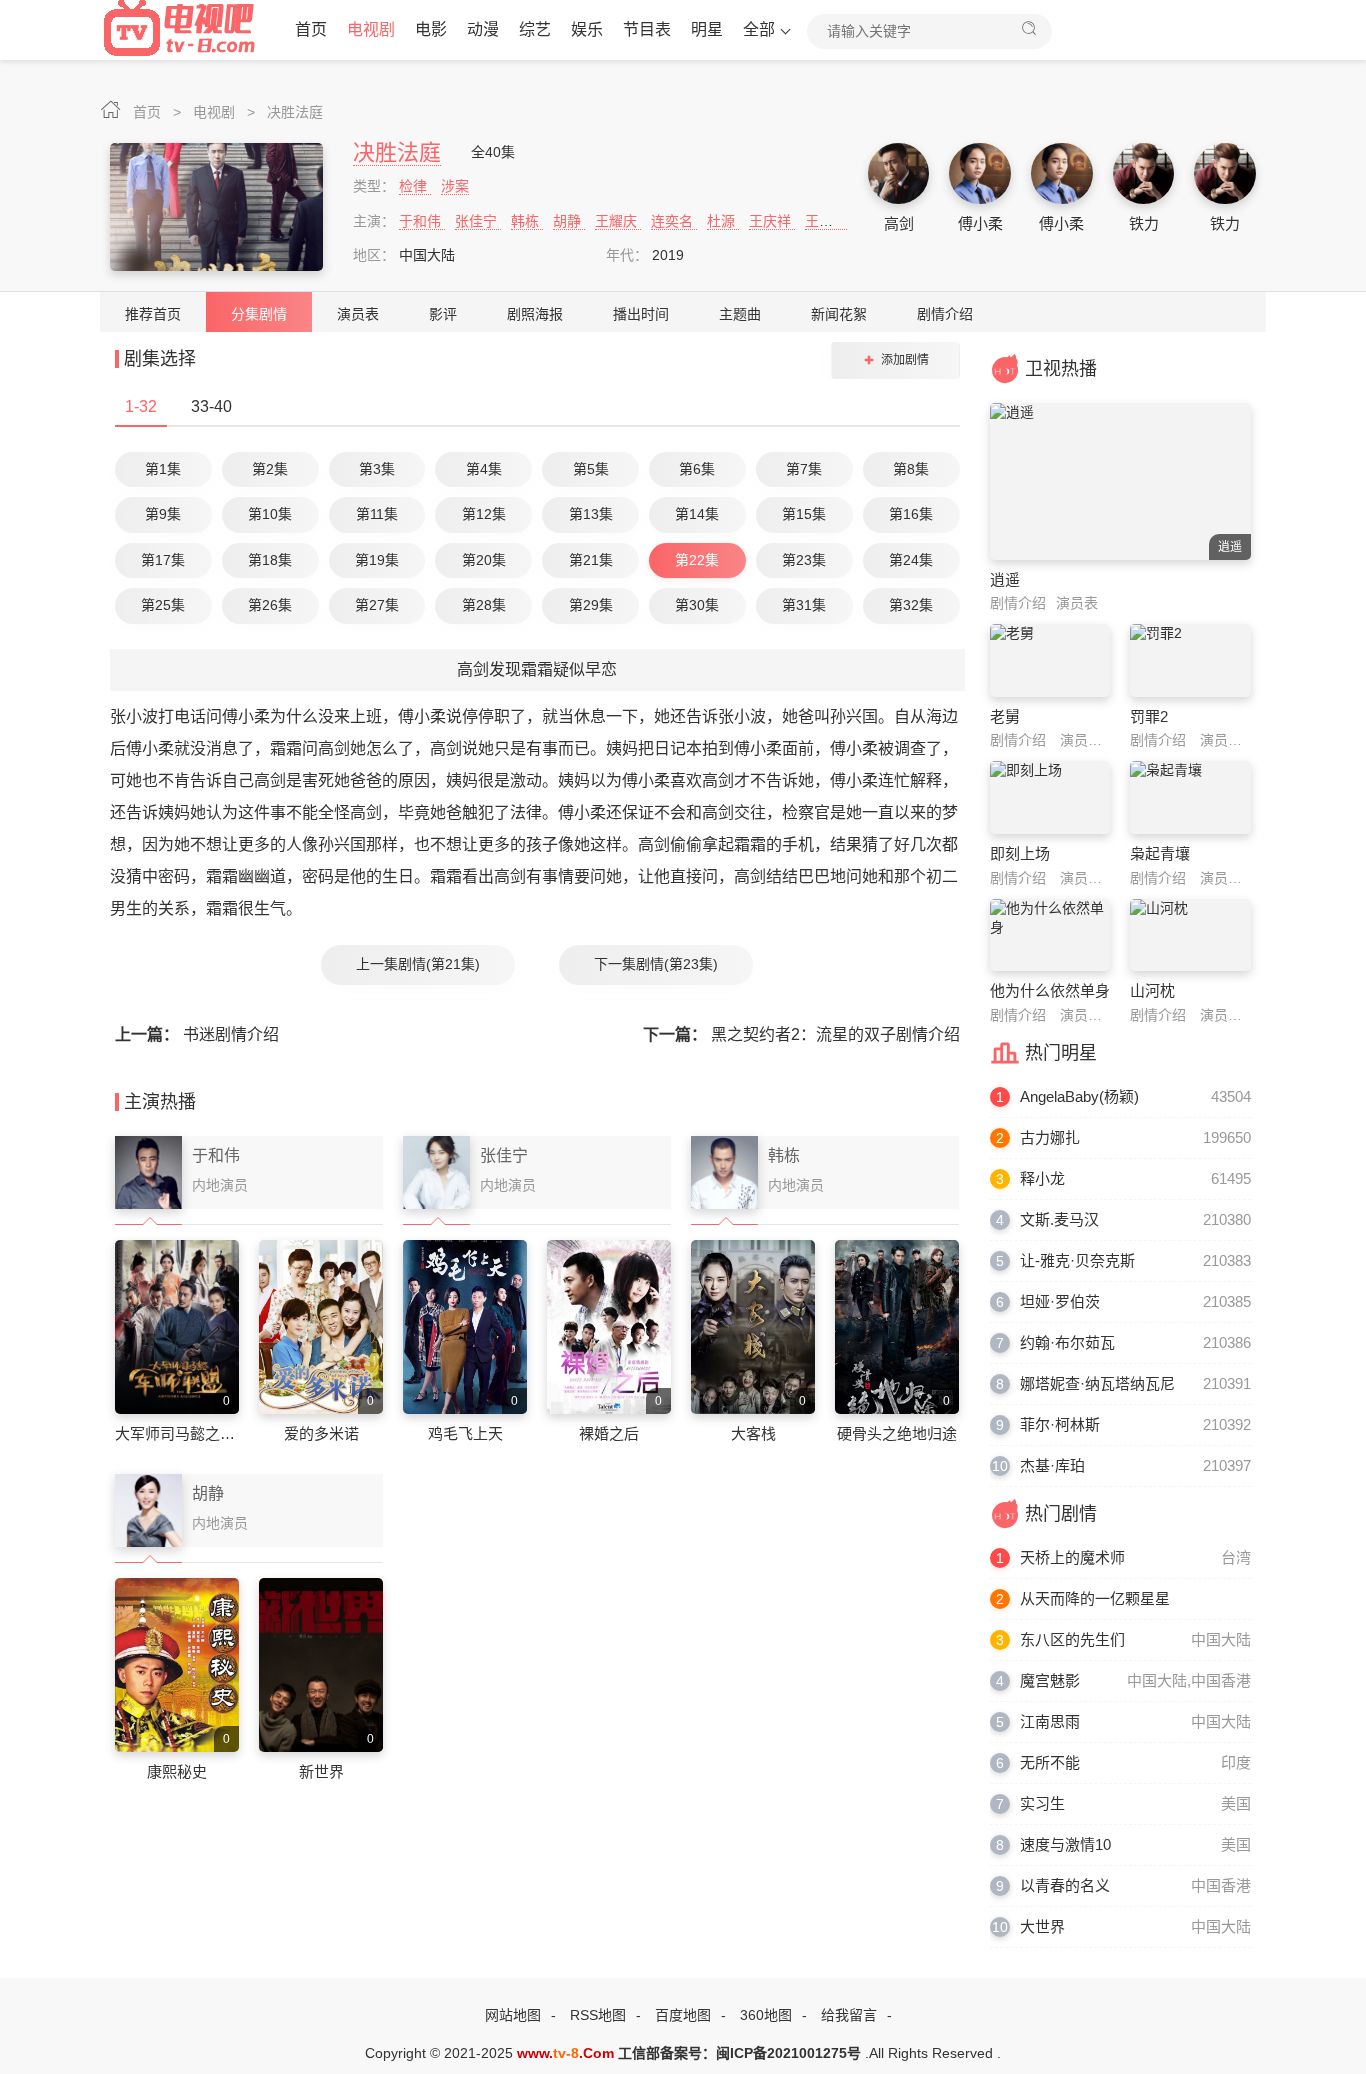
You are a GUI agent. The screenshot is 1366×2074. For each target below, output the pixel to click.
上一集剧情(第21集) (418, 964)
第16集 (911, 514)
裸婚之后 (609, 1433)
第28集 (484, 605)
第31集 (804, 605)
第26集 (270, 605)
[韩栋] (724, 1173)
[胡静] (148, 1511)
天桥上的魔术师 (1072, 1557)
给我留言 (849, 2015)
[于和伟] (148, 1173)
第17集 (163, 560)
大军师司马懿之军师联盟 (197, 1433)
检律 (415, 186)
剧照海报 (535, 314)
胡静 (569, 221)
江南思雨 (1050, 1721)
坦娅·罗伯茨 (1060, 1301)
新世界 (321, 1771)
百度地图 (683, 2015)
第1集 (163, 469)
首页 (311, 29)
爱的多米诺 (321, 1433)
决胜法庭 (295, 112)
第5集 (591, 469)
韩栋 (527, 221)
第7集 (804, 469)
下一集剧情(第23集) (656, 964)
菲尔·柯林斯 (1060, 1424)
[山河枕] (1190, 935)
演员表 (358, 314)
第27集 (377, 605)
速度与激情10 (1065, 1844)
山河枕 (1152, 990)
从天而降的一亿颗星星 (1095, 1598)
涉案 (455, 186)
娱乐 (587, 29)
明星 (707, 29)
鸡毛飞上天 (465, 1433)
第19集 (377, 560)
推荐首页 (153, 314)
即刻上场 (1020, 853)
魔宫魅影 (1050, 1680)
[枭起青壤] (1190, 797)
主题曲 (740, 314)
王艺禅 (826, 221)
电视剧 (371, 29)
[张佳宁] (436, 1173)
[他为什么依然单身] (1050, 935)
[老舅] (1050, 660)
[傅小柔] (980, 174)
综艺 (535, 29)
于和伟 (422, 221)
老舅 (1005, 716)
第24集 (911, 560)
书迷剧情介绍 (197, 1034)
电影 (431, 29)
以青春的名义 (1065, 1885)
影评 (443, 314)
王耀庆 (618, 221)
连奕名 (674, 221)
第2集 (270, 469)
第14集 (697, 514)
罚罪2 (1149, 716)
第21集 (591, 560)
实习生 (1042, 1803)
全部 (759, 29)
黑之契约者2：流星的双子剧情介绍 (801, 1034)
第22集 (697, 560)
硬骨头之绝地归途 (897, 1433)
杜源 (723, 221)
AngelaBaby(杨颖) (1079, 1096)
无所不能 (1050, 1762)
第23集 (804, 560)
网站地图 (513, 2015)
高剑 (899, 223)
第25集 (163, 605)
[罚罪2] (1190, 660)
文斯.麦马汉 (1059, 1219)
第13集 (591, 514)
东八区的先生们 (1072, 1639)
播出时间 (641, 314)
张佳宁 (478, 221)
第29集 (591, 605)
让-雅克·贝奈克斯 (1077, 1260)
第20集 (484, 560)
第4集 (484, 469)
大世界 (1042, 1926)
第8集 (911, 469)
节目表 (647, 29)
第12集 (484, 514)
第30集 (697, 605)
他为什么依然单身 (1050, 990)
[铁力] (1144, 174)
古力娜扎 (1050, 1137)
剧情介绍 (945, 314)
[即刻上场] (1050, 797)
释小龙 (1042, 1178)
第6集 (697, 469)
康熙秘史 (177, 1771)
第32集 (911, 605)
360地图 (766, 2015)
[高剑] (899, 174)
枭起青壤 (1160, 853)
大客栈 (753, 1433)
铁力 (1144, 223)
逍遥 (1005, 579)
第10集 (270, 514)
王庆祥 (772, 221)
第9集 (163, 514)
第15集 (804, 514)
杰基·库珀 (1052, 1465)
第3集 (377, 469)
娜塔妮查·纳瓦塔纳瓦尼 (1097, 1383)
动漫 (483, 29)
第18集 (270, 560)
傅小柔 (980, 223)
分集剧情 (259, 314)
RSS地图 (598, 2015)
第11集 (377, 514)
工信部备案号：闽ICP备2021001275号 (739, 2053)
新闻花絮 (839, 314)
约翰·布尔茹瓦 (1067, 1342)
